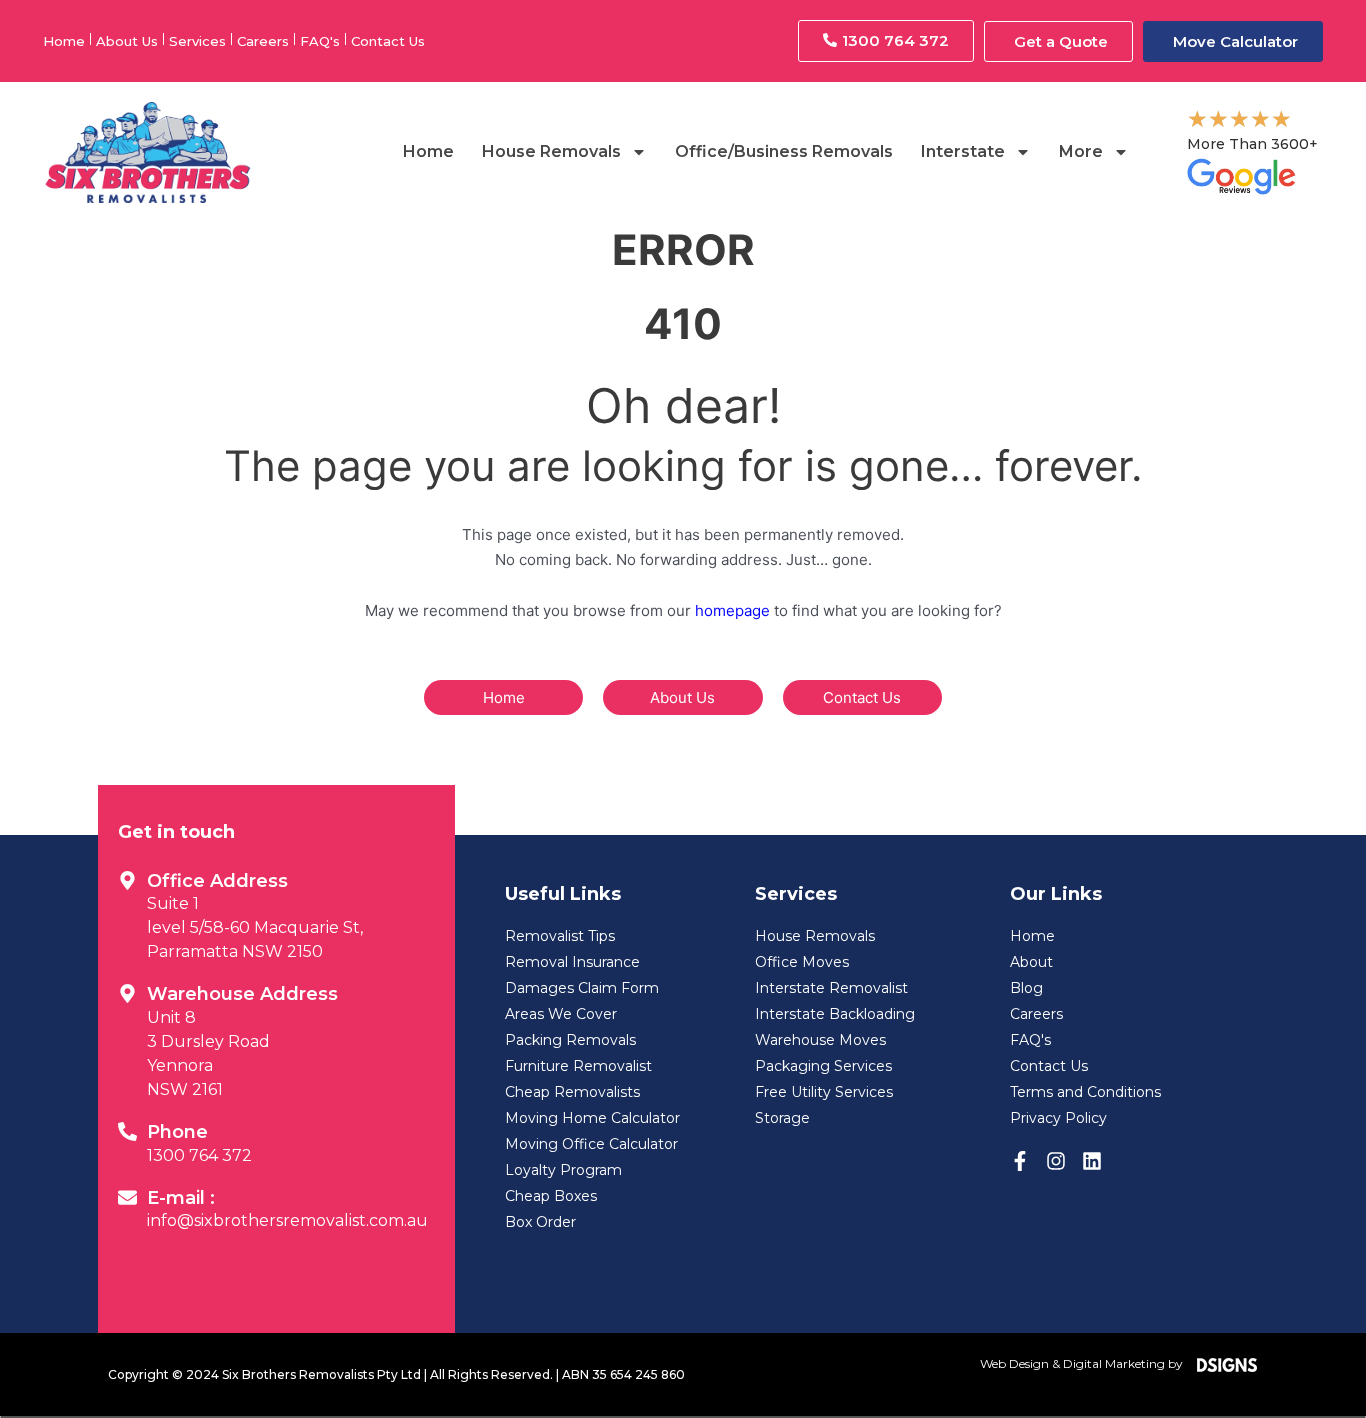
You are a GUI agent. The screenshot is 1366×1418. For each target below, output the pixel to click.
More (1081, 151)
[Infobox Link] (276, 913)
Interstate (963, 151)
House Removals (551, 151)
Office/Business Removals (784, 151)
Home (428, 151)
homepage (732, 610)
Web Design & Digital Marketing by (1086, 1363)
